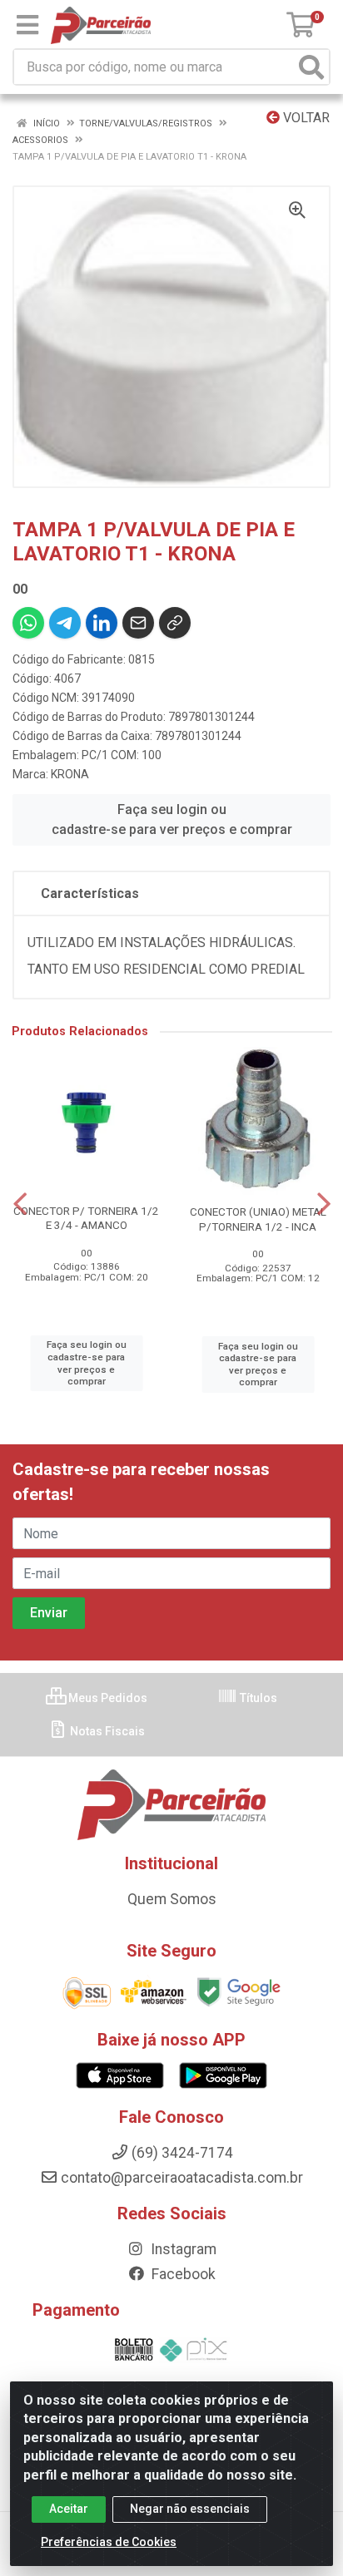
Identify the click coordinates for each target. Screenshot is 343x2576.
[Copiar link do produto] (175, 623)
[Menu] (27, 25)
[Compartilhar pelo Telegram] (65, 623)
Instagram (182, 2249)
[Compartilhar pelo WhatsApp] (28, 623)
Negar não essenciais (190, 2509)
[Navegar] (20, 1204)
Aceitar (69, 2509)
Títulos (257, 1698)
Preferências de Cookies (109, 2542)
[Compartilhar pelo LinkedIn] (102, 623)
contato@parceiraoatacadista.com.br (182, 2178)
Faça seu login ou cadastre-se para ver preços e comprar (172, 819)
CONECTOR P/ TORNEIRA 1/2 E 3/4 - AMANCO (86, 1218)
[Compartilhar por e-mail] (138, 623)
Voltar (305, 118)
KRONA (70, 774)
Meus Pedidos (107, 1698)
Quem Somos (172, 1899)
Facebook (182, 2274)
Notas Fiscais (106, 1731)
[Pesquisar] (311, 67)
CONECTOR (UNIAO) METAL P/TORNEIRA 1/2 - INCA (258, 1219)
